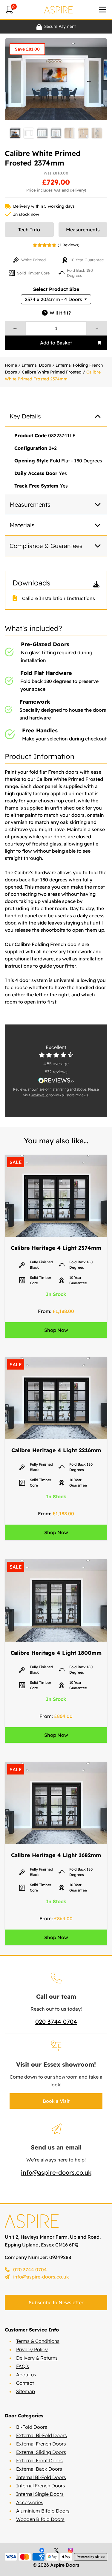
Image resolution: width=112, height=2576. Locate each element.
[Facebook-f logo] (42, 2550)
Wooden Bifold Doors (40, 2519)
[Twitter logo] (56, 2550)
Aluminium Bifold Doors (43, 2511)
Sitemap (26, 2391)
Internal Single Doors (40, 2494)
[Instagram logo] (70, 2550)
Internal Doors (36, 365)
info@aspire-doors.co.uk (56, 2172)
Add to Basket (56, 343)
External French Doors (41, 2444)
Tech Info (29, 230)
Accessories (30, 2502)
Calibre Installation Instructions (59, 598)
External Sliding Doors (41, 2452)
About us (26, 2375)
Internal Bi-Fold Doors (41, 2477)
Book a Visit (56, 2101)
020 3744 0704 (56, 2022)
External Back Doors (39, 2469)
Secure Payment (60, 26)
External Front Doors (39, 2460)
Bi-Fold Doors (32, 2427)
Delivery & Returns (37, 2358)
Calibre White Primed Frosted (52, 372)
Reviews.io (40, 1095)
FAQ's (23, 2366)
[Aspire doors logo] (59, 10)
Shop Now (56, 1330)
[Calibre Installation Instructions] (17, 598)
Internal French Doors (41, 2486)
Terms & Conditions (38, 2341)
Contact (25, 2383)
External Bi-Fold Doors (42, 2435)
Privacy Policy (32, 2349)
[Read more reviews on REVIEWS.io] (56, 1080)
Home (11, 365)
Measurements (83, 230)
